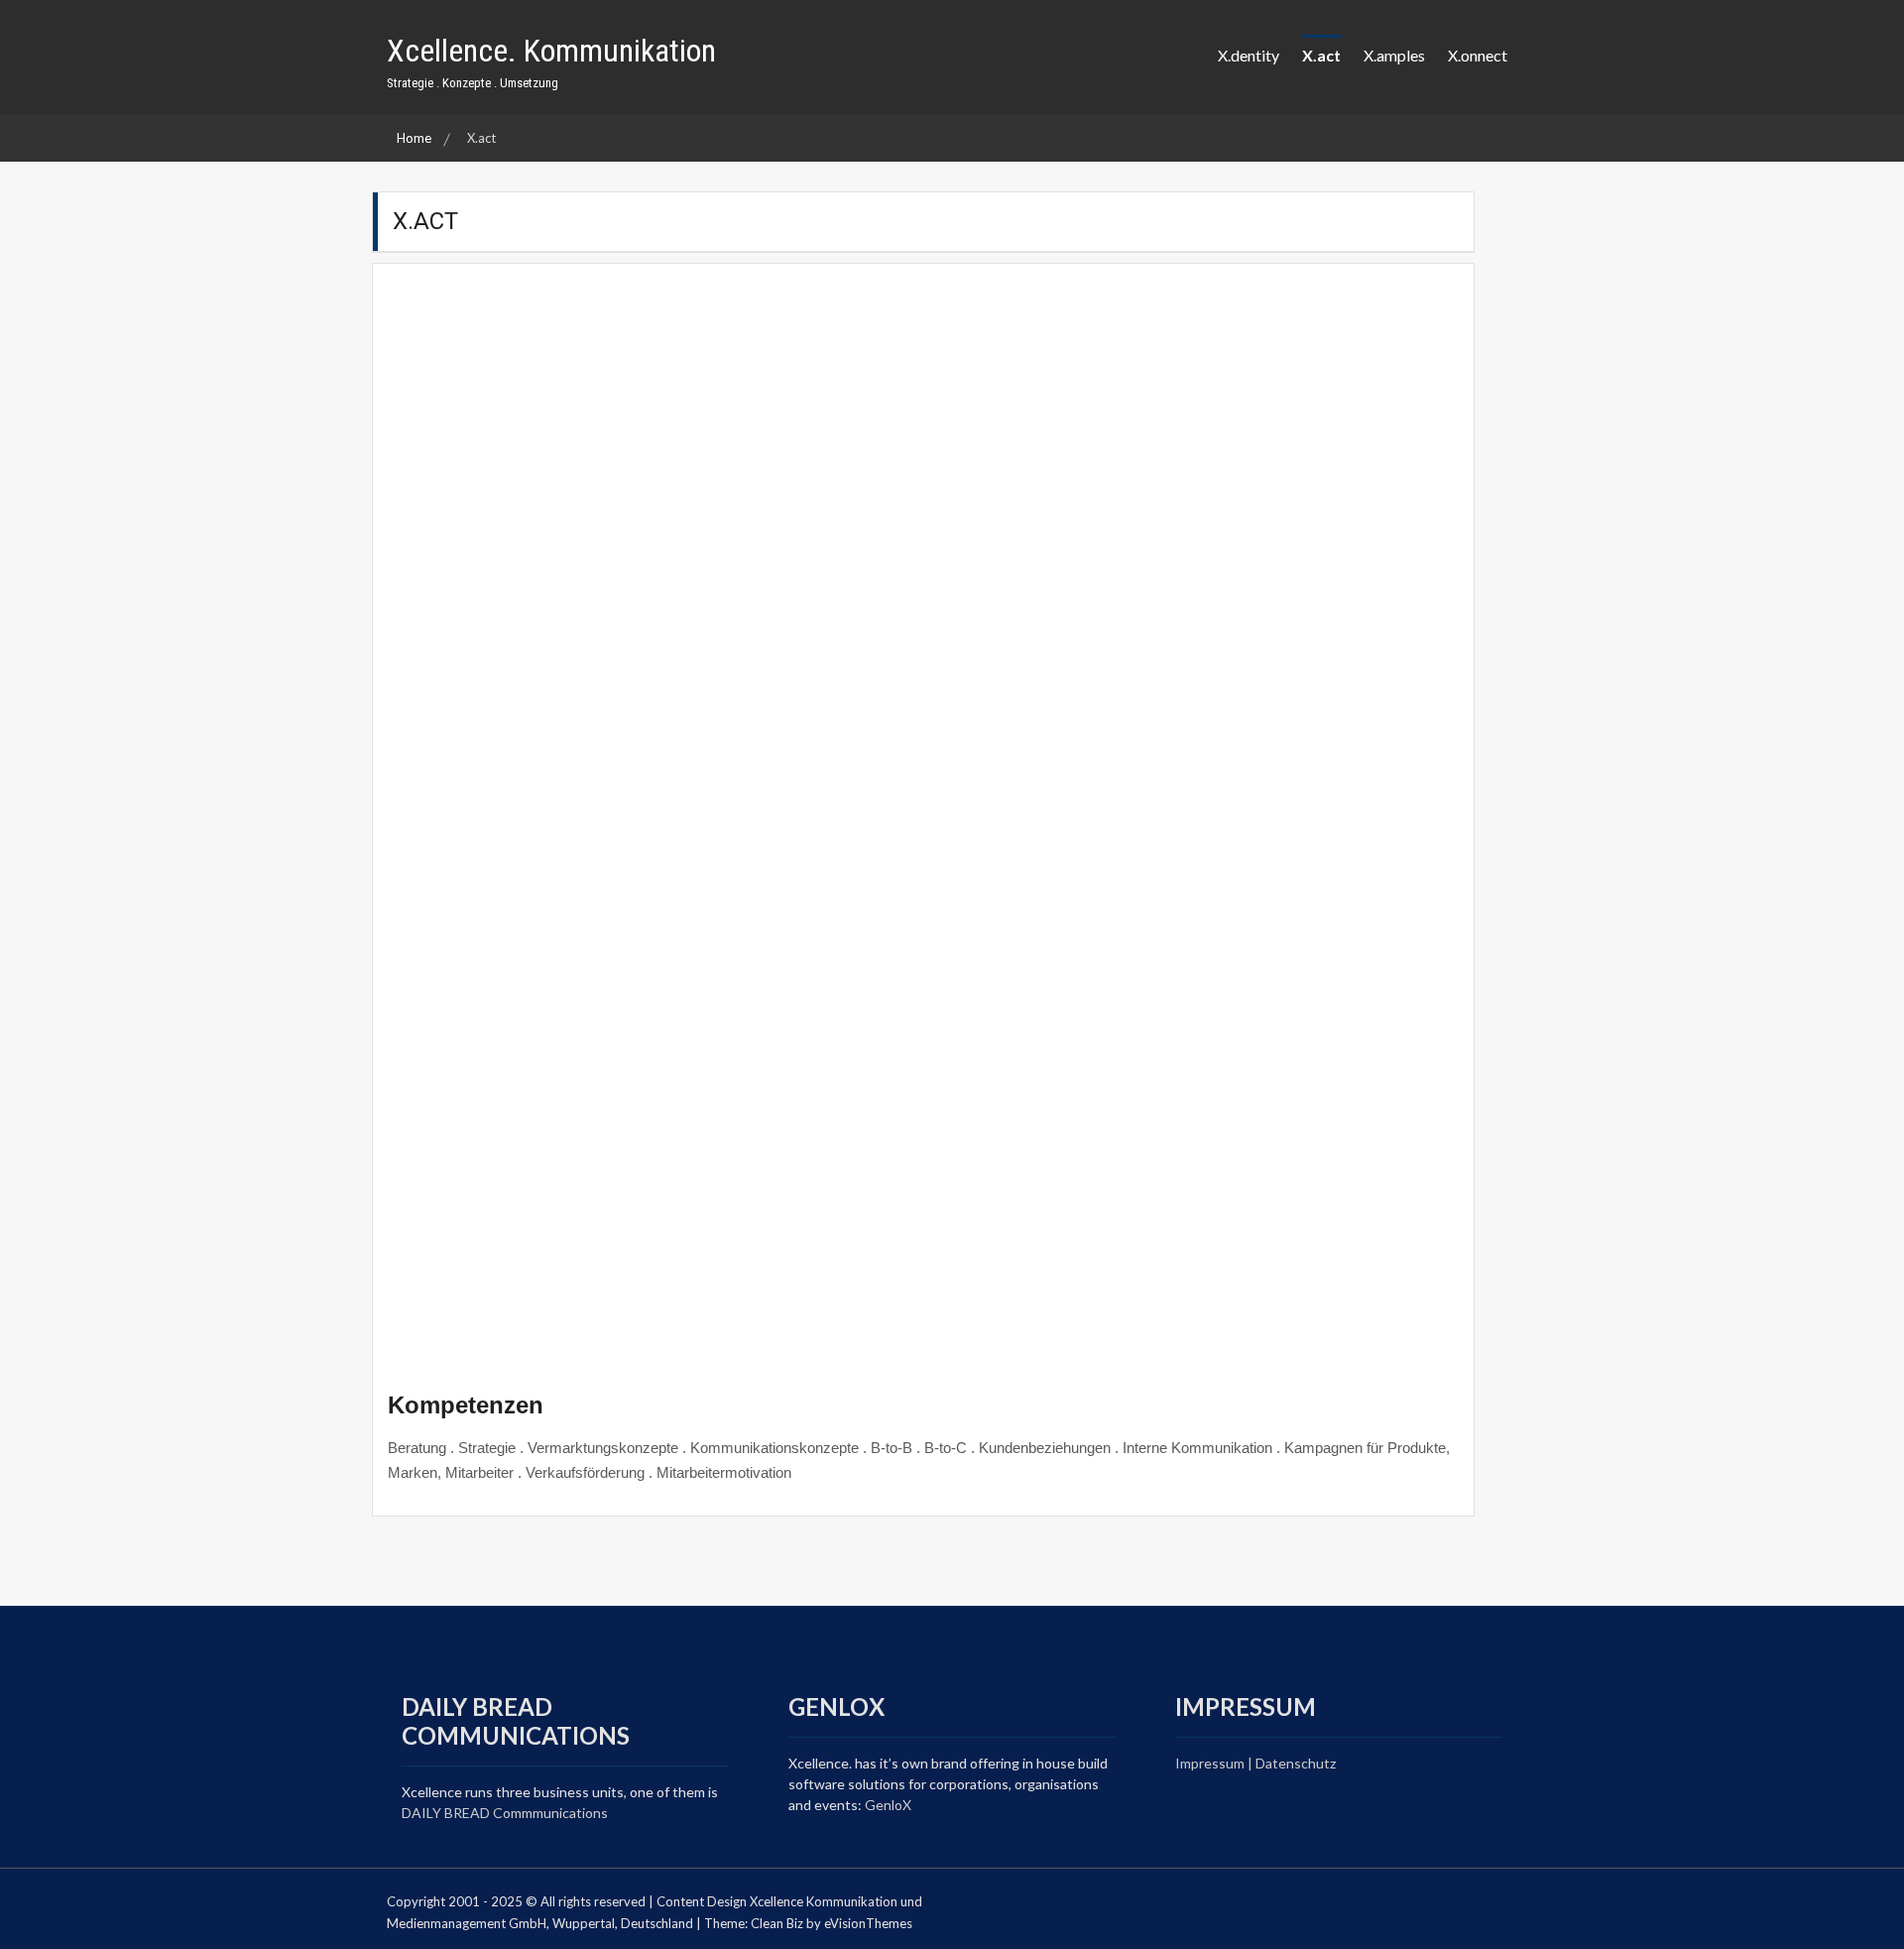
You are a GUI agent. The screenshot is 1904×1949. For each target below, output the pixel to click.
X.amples (1394, 55)
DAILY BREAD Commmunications (506, 1813)
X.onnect (1478, 55)
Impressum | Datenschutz (1255, 1763)
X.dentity (1249, 55)
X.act (1321, 55)
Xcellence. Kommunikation (551, 51)
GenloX (888, 1805)
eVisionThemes (868, 1923)
